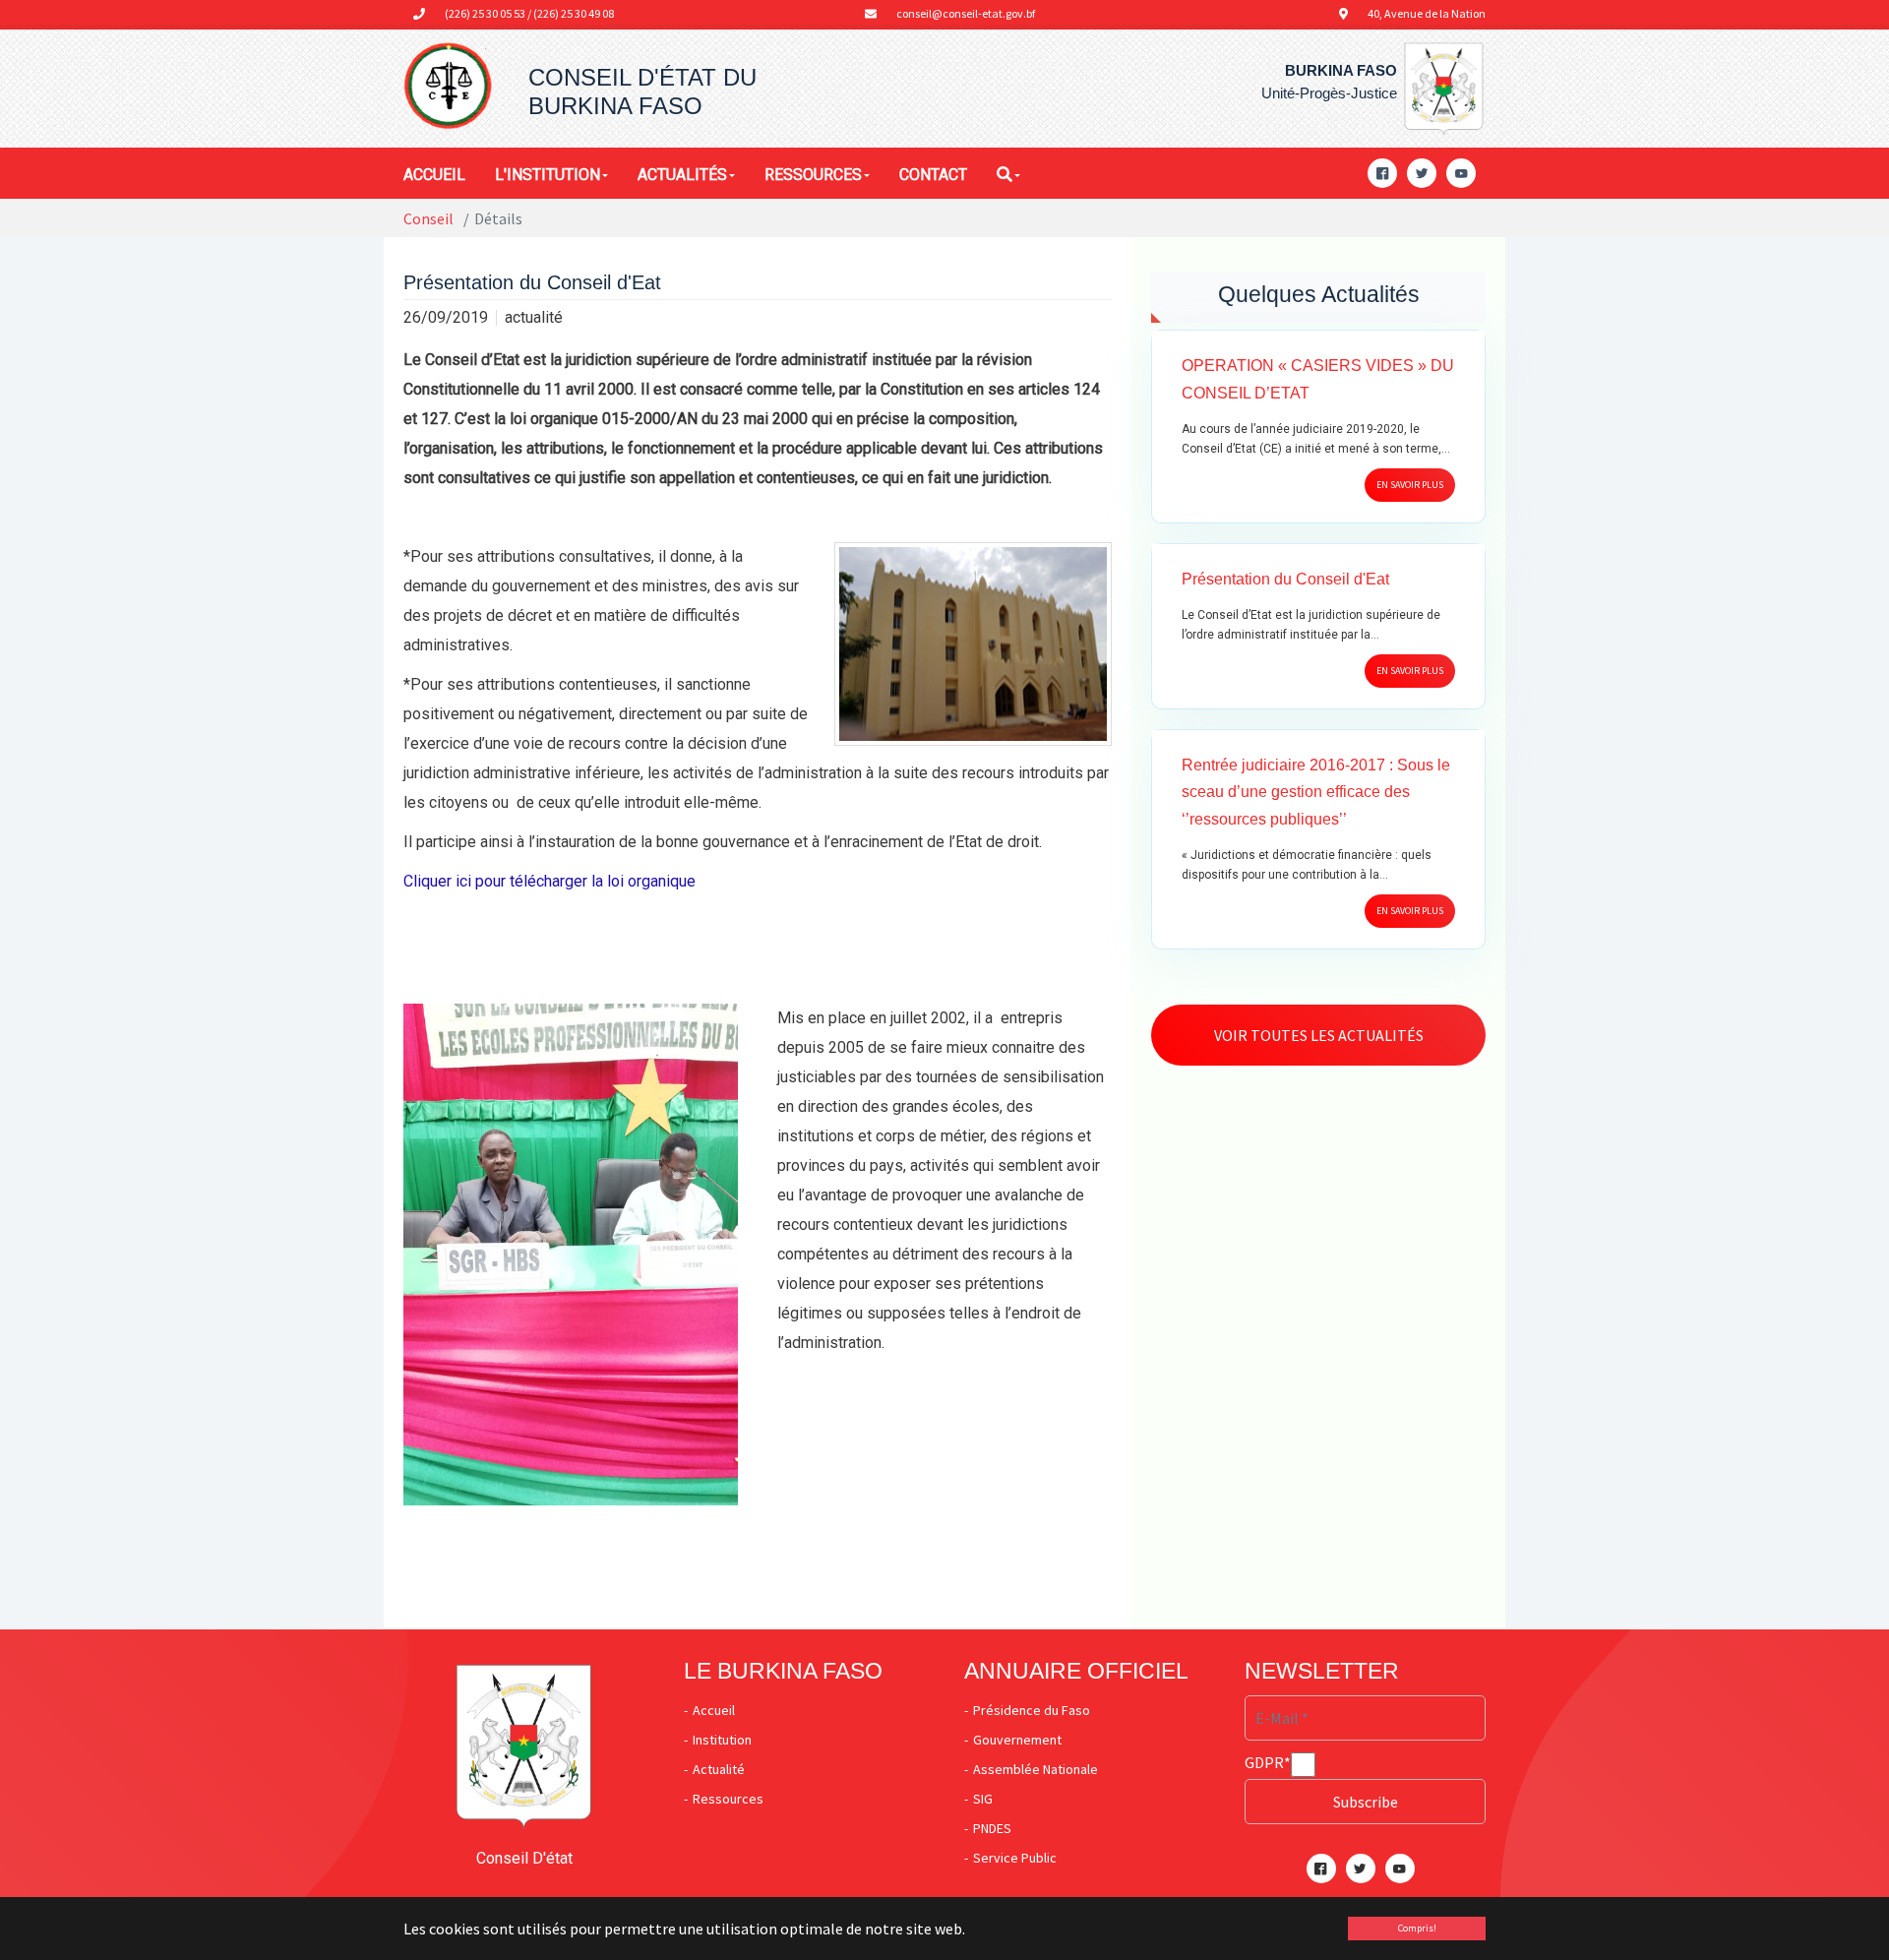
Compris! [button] (1417, 1928)
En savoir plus (1410, 485)
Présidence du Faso (1032, 1710)
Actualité (719, 1769)
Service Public (1015, 1858)
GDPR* (1268, 1762)
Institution (722, 1740)
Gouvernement (1017, 1740)
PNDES (992, 1828)
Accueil (714, 1710)
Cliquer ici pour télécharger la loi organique (549, 881)
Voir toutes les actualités (1319, 1035)
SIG (983, 1799)
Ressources (728, 1799)
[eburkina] (448, 87)
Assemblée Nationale (1036, 1769)
